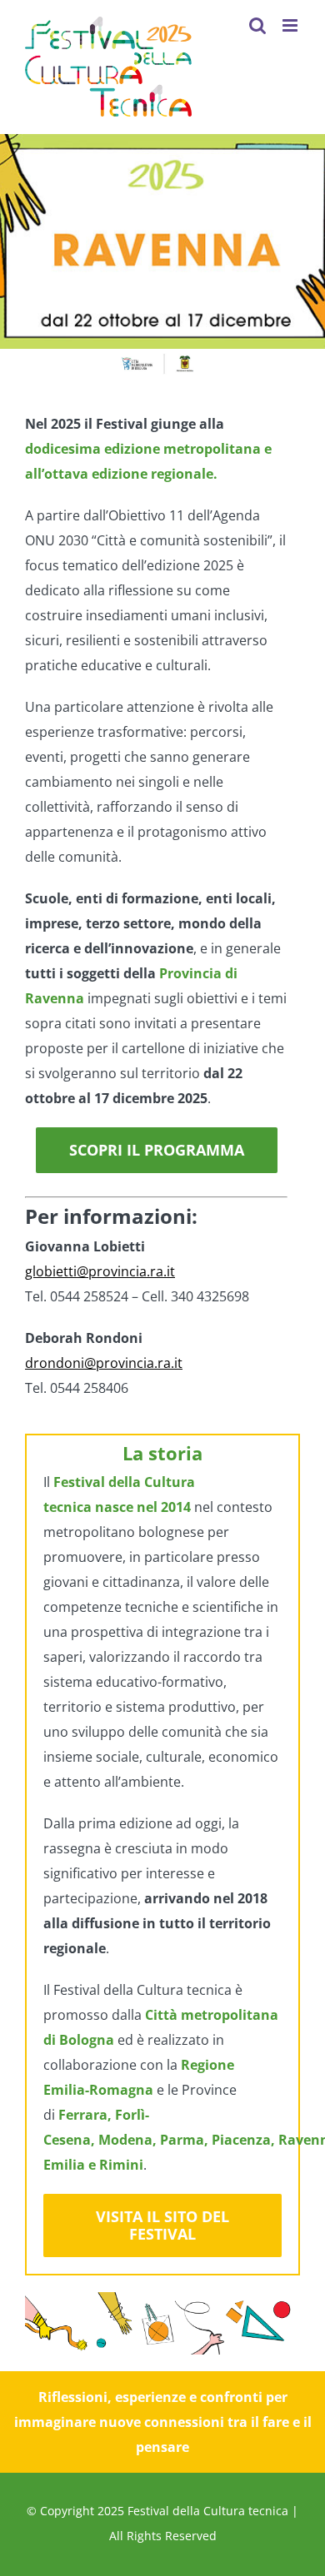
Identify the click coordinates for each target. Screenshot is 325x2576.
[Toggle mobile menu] (291, 25)
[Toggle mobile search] (257, 25)
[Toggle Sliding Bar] (224, 25)
